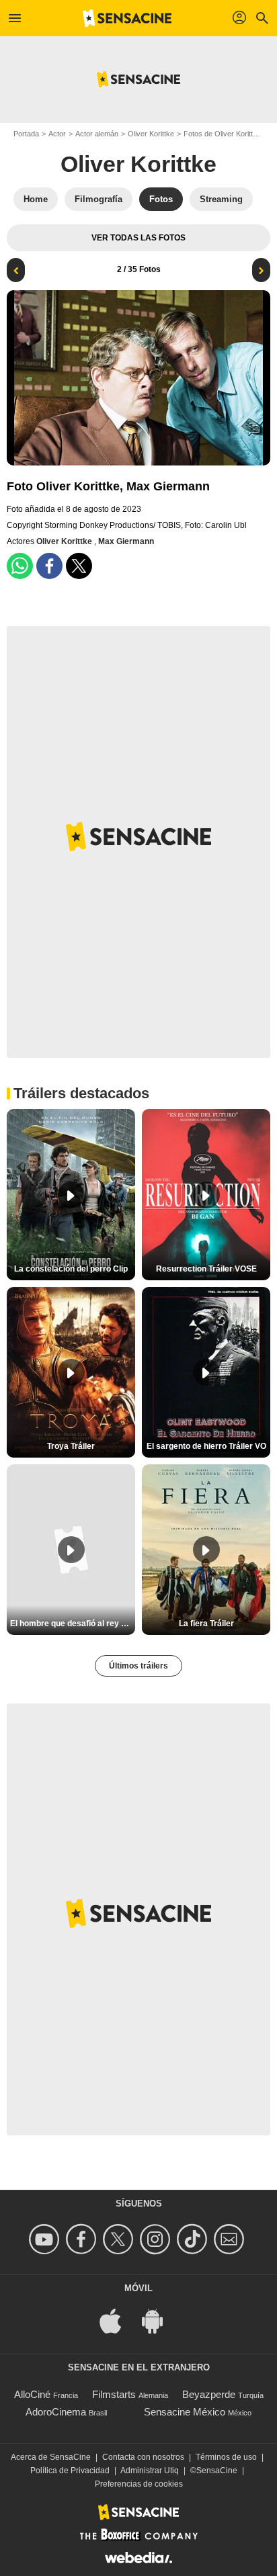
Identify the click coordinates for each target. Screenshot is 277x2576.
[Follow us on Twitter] (120, 2239)
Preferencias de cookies (139, 2484)
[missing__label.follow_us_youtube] (46, 2239)
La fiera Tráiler (206, 1624)
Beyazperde (209, 2394)
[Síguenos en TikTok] (194, 2239)
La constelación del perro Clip (71, 1269)
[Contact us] (231, 2239)
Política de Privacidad (70, 2471)
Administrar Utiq (150, 2471)
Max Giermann (126, 541)
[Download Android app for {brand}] (159, 2320)
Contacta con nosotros (143, 2457)
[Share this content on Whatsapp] (20, 566)
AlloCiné (32, 2394)
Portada (26, 134)
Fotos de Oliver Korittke (222, 134)
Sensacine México (185, 2412)
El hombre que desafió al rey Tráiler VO (73, 1624)
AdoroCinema (56, 2412)
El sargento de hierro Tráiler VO (206, 1446)
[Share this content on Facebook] (49, 566)
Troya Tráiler (71, 1446)
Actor (57, 134)
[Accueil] (127, 18)
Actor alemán (97, 134)
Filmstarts (114, 2394)
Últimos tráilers (138, 1666)
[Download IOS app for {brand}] (118, 2320)
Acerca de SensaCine (51, 2457)
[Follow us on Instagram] (157, 2239)
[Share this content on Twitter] (79, 566)
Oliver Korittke (151, 134)
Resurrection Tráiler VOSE (206, 1269)
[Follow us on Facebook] (83, 2239)
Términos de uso (226, 2457)
